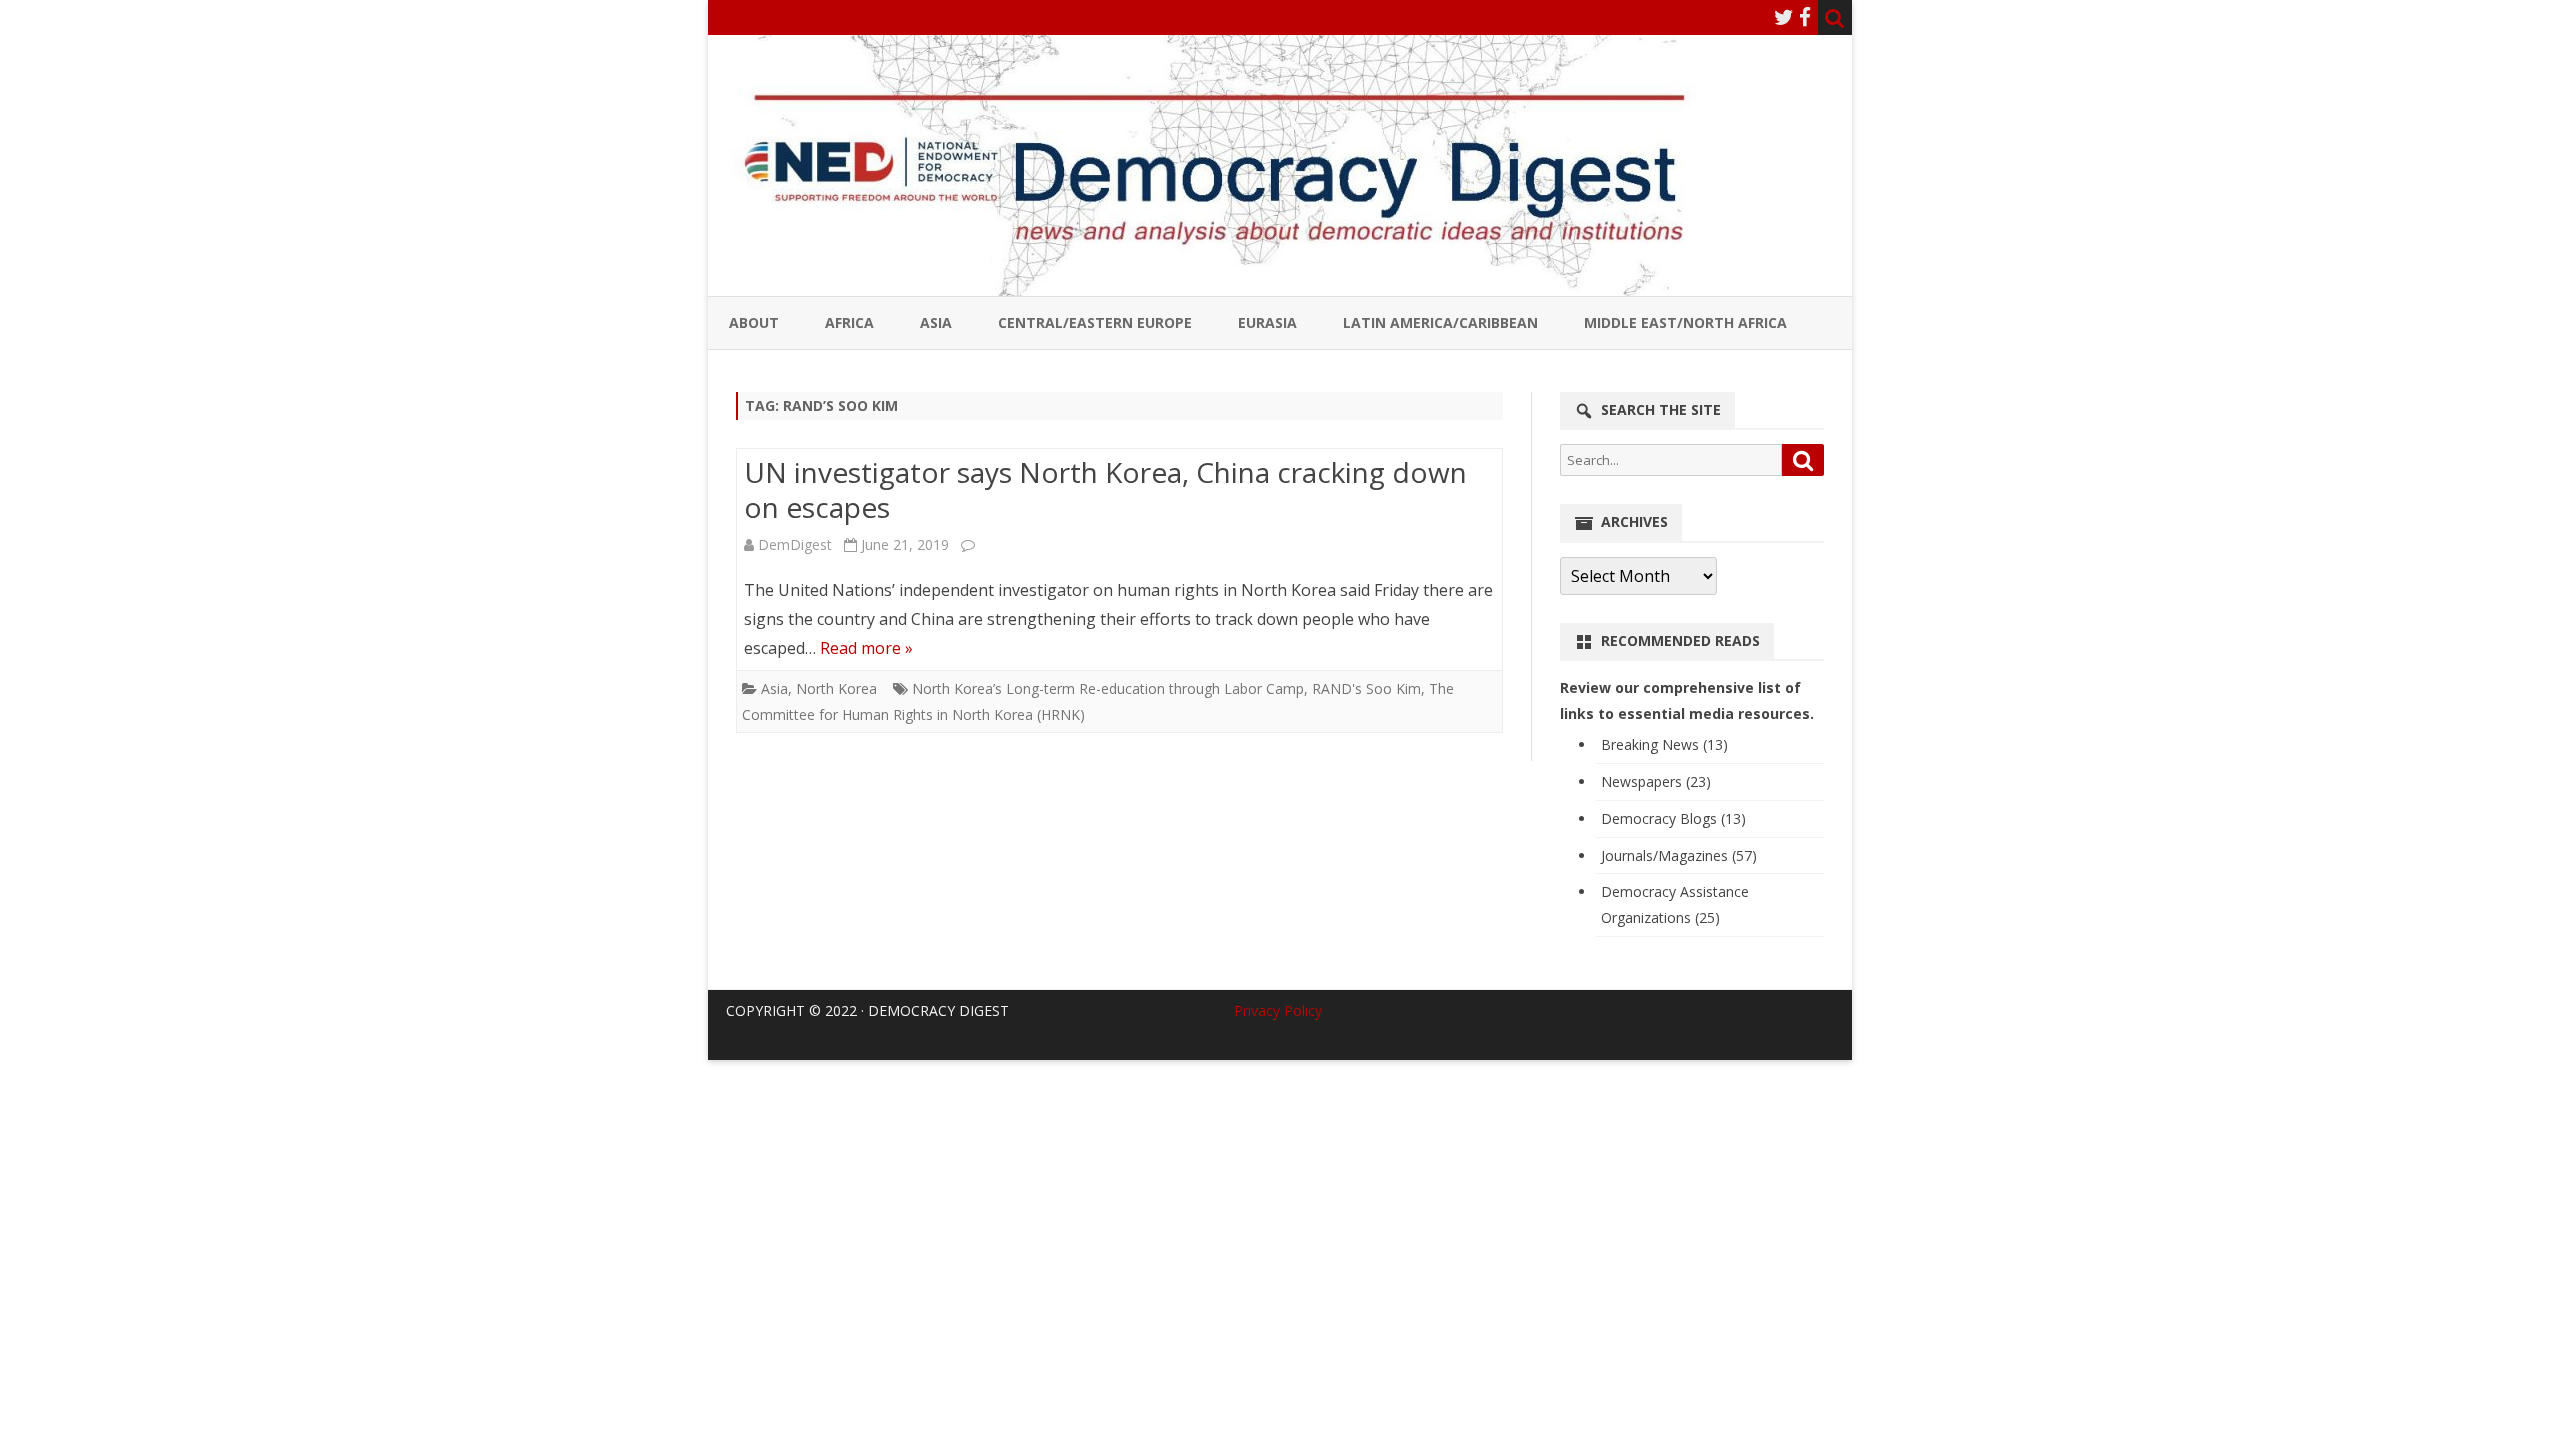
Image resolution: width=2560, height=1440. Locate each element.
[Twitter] (1784, 17)
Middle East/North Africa (1685, 322)
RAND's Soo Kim (1366, 688)
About (754, 322)
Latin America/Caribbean (1440, 322)
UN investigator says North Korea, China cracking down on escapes (1105, 490)
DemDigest (795, 544)
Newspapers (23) (1656, 781)
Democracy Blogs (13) (1673, 818)
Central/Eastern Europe (1095, 322)
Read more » (866, 648)
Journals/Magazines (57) (1679, 855)
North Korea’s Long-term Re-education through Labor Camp (1108, 688)
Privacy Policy (1278, 1010)
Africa (849, 322)
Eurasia (1267, 322)
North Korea (836, 688)
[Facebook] (1805, 17)
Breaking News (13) (1664, 744)
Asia (936, 322)
